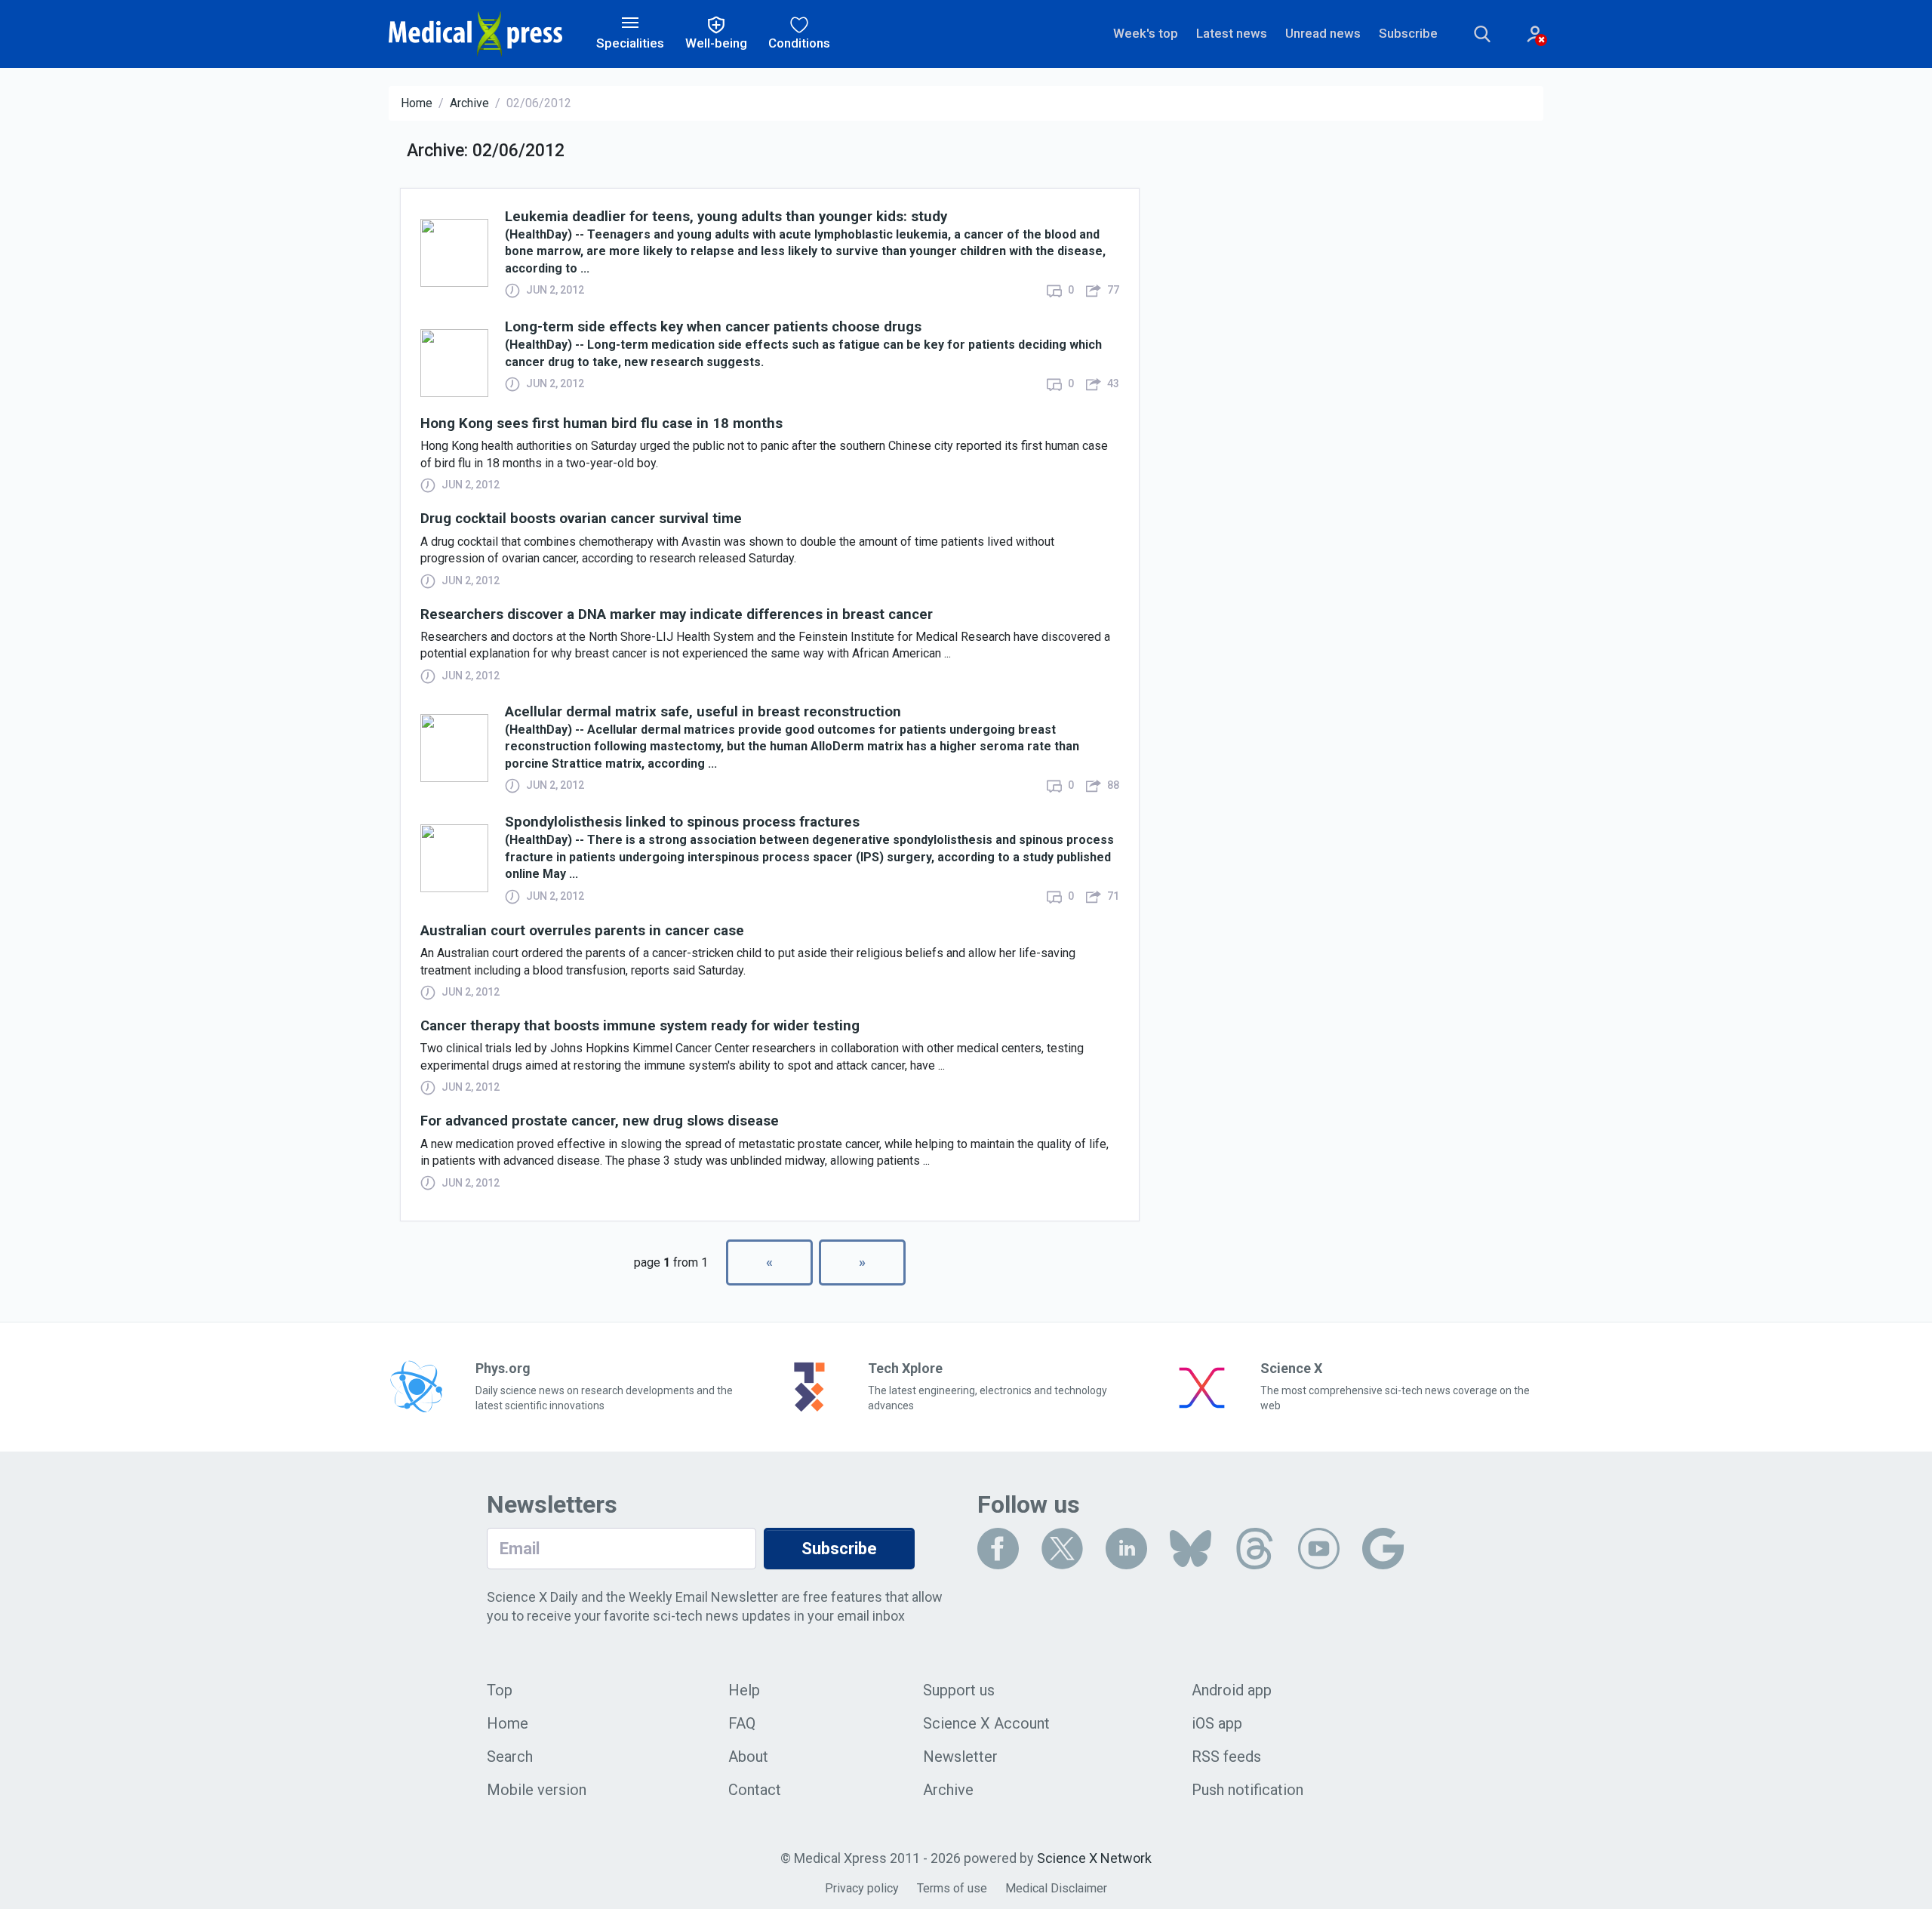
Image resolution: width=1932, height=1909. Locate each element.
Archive (469, 103)
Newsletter (960, 1757)
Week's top (1146, 33)
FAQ (742, 1723)
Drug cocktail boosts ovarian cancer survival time (581, 519)
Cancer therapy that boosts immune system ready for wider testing (640, 1026)
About (748, 1757)
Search (510, 1757)
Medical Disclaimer (1056, 1888)
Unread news (1323, 33)
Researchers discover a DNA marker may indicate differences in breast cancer (677, 615)
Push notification (1247, 1790)
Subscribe (1408, 33)
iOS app (1217, 1723)
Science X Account (986, 1723)
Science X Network (1094, 1858)
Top (500, 1690)
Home (417, 103)
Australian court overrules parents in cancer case (582, 931)
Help (744, 1690)
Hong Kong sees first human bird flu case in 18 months (601, 424)
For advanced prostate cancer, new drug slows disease (600, 1121)
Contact (755, 1790)
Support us (959, 1690)
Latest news (1232, 33)
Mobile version (537, 1790)
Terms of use (952, 1888)
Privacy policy (862, 1888)
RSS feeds (1226, 1757)
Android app (1232, 1690)
